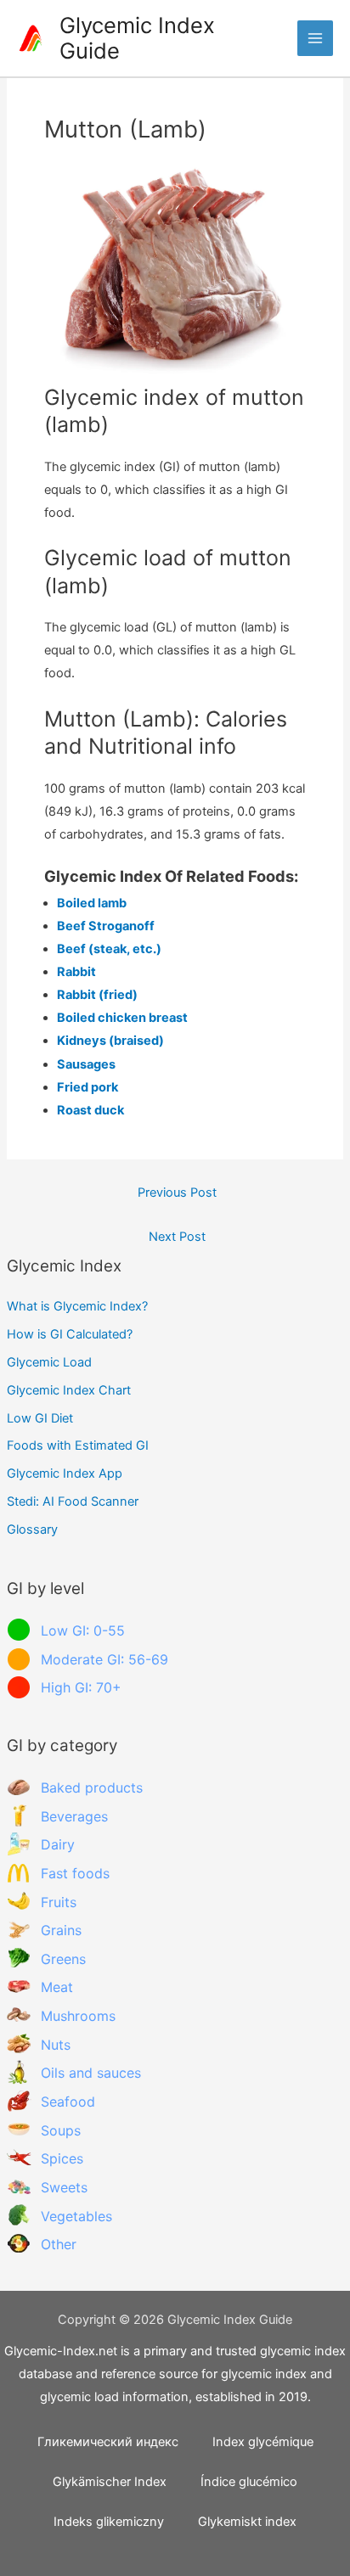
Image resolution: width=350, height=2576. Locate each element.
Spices (62, 2158)
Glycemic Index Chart (69, 1390)
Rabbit (76, 972)
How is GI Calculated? (70, 1334)
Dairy (58, 1844)
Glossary (32, 1529)
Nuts (56, 2045)
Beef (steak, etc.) (109, 949)
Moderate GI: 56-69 (104, 1659)
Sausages (86, 1064)
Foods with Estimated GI (78, 1445)
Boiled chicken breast (122, 1018)
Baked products (92, 1787)
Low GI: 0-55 (83, 1630)
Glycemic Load (49, 1362)
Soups (61, 2130)
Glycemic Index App (65, 1473)
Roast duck (90, 1110)
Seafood (68, 2102)
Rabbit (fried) (97, 995)
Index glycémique (263, 2442)
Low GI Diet (40, 1418)
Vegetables (76, 2216)
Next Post (177, 1237)
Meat (57, 1987)
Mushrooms (78, 2016)
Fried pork (87, 1087)
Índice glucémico (249, 2482)
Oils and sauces (91, 2073)
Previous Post (177, 1193)
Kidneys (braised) (110, 1041)
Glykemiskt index (247, 2522)
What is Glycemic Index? (77, 1306)
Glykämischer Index (110, 2482)
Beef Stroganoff (106, 926)
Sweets (64, 2187)
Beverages (74, 1816)
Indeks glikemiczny (109, 2522)
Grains (61, 1930)
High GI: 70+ (81, 1687)
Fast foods (75, 1873)
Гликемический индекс (108, 2442)
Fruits (59, 1902)
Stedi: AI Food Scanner (73, 1501)
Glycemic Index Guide (137, 38)
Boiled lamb (92, 903)
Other (59, 2244)
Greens (63, 1959)
